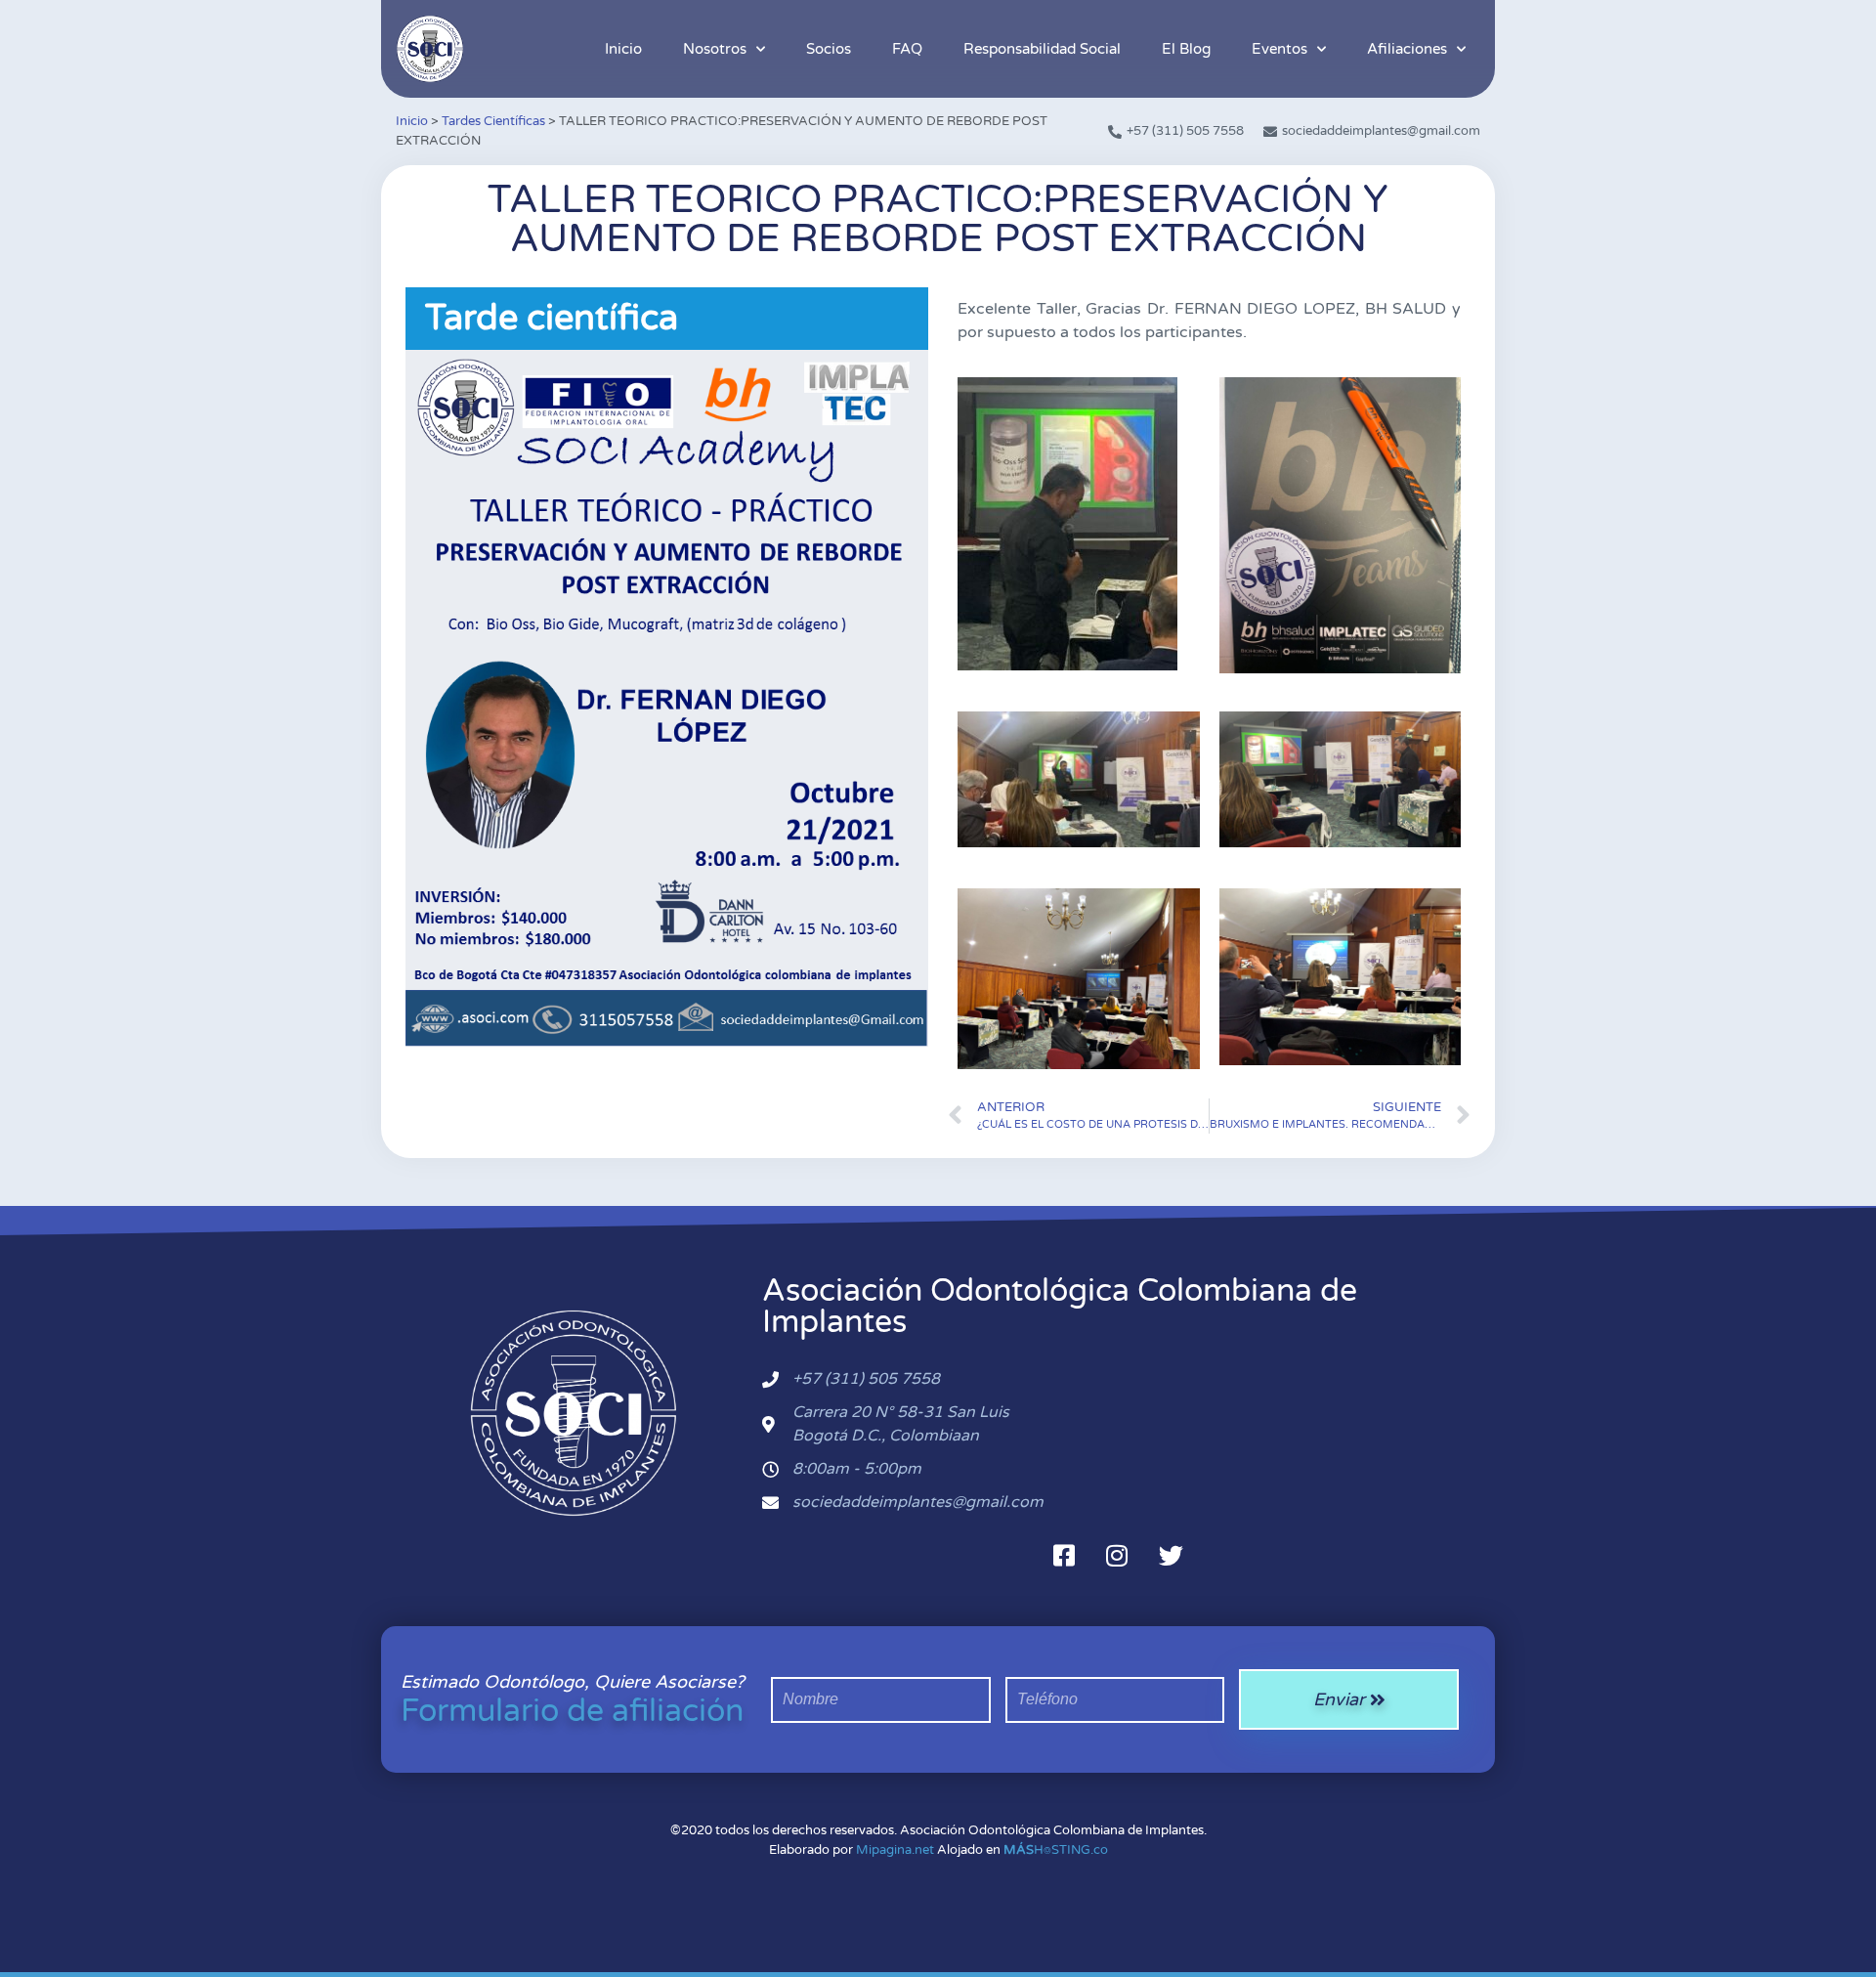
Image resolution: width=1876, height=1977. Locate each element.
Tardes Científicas (493, 121)
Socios (829, 49)
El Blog (1186, 49)
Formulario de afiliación (572, 1711)
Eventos (1279, 49)
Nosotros (715, 49)
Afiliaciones (1407, 49)
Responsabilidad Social (1042, 49)
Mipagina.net (895, 1850)
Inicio (623, 49)
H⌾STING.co (1056, 1850)
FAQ (907, 49)
